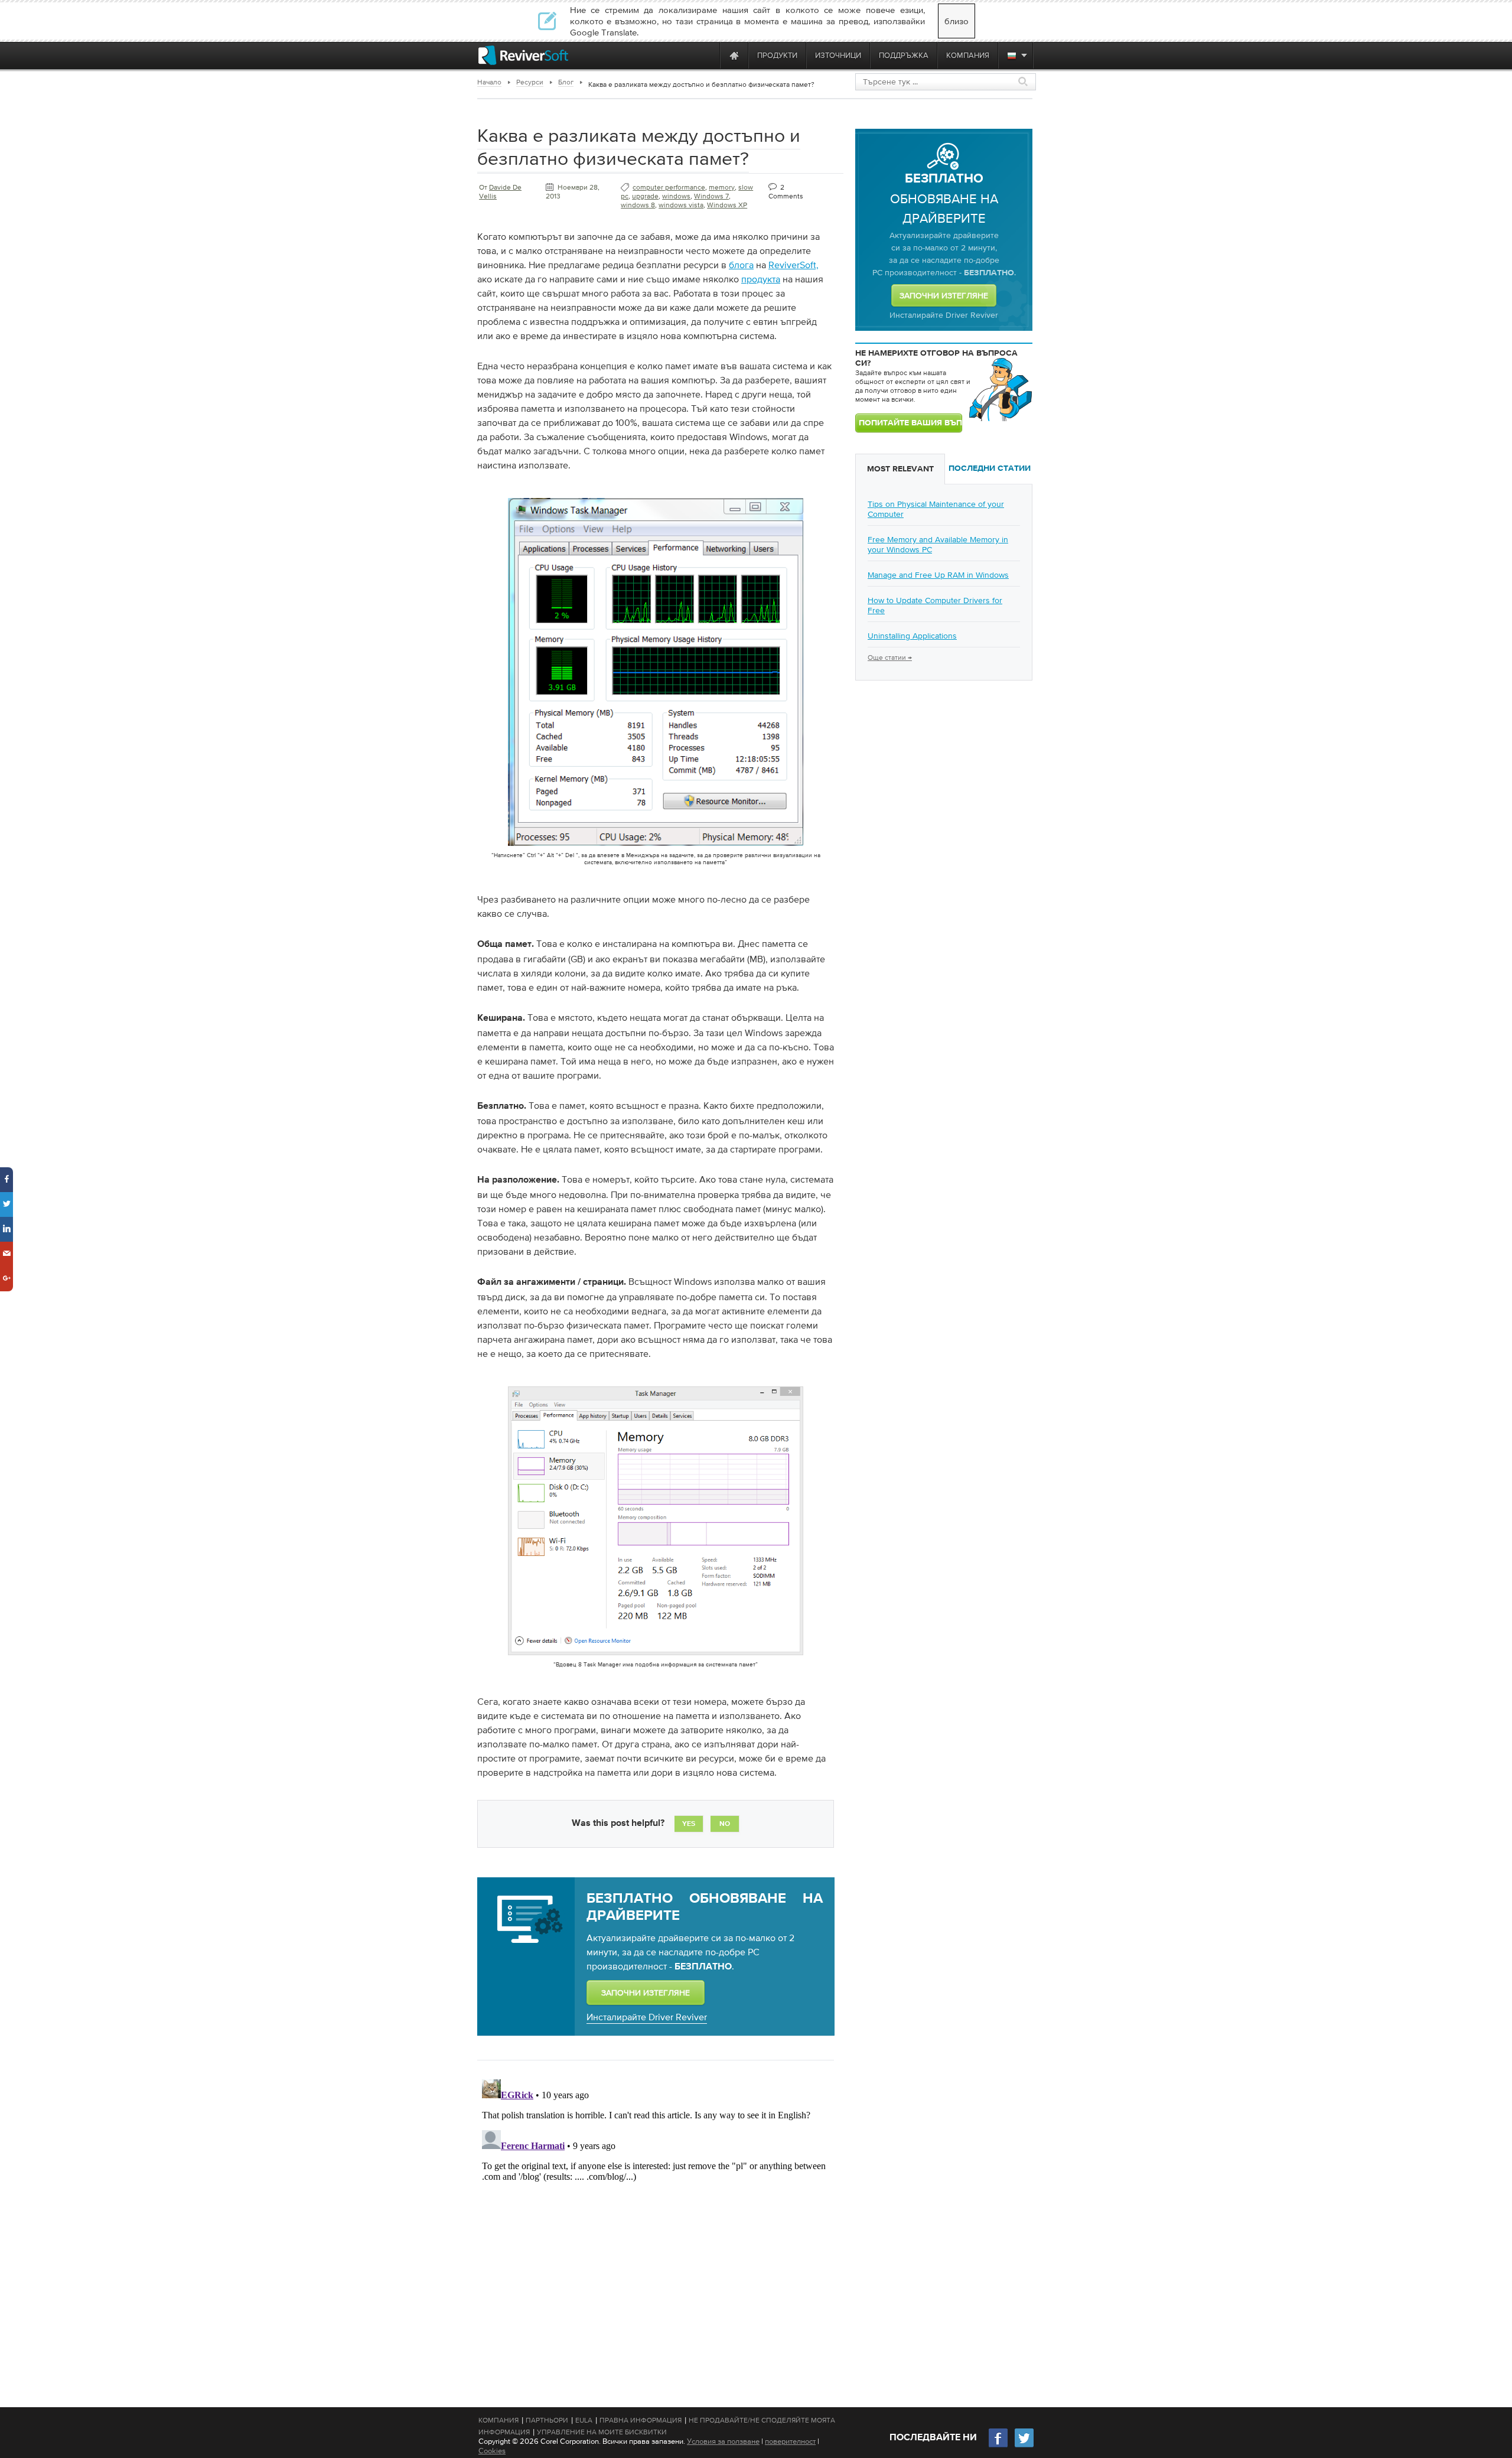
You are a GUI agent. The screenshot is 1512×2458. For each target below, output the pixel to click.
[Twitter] (1024, 2446)
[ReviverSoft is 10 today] (708, 55)
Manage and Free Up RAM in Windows (938, 575)
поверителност (790, 2441)
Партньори (547, 2420)
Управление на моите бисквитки (602, 2432)
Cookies (492, 2451)
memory (722, 187)
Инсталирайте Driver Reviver (647, 2017)
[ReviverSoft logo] (523, 55)
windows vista (681, 205)
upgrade (645, 196)
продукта (761, 279)
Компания (498, 2420)
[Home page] (734, 55)
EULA (584, 2420)
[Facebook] (999, 2446)
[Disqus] (654, 2222)
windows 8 (638, 205)
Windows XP (727, 205)
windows (676, 196)
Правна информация (641, 2420)
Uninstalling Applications (912, 636)
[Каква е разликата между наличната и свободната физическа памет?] (656, 848)
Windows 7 (711, 196)
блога (741, 265)
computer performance (669, 187)
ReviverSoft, (794, 265)
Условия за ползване (723, 2441)
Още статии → (890, 657)
